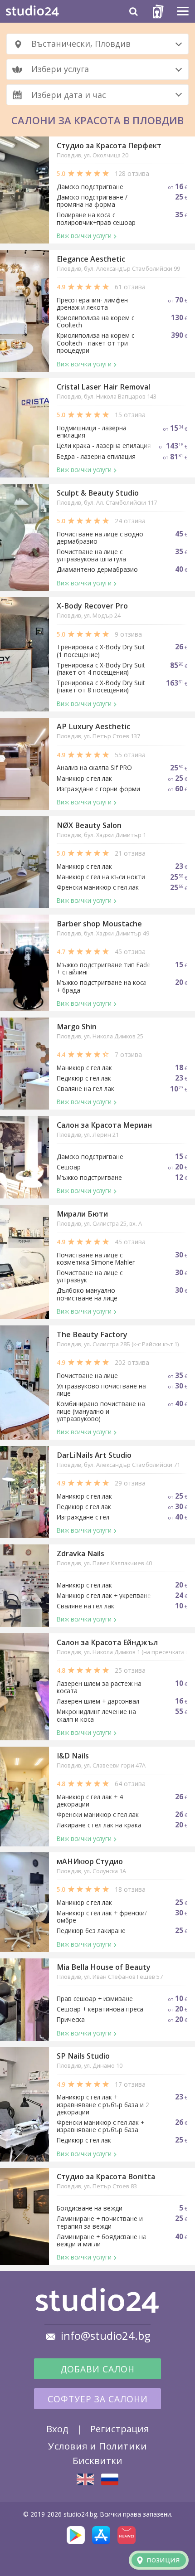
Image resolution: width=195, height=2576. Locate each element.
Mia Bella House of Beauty (104, 1967)
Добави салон (97, 2369)
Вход (57, 2429)
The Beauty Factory (92, 1334)
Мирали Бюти (82, 1214)
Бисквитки (97, 2460)
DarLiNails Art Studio (94, 1455)
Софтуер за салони (98, 2399)
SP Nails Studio (83, 2056)
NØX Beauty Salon (89, 825)
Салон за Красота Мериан (104, 1125)
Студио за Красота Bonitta (106, 2177)
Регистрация (119, 2429)
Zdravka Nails (80, 1553)
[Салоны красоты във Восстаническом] (110, 2479)
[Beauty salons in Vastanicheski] (85, 2479)
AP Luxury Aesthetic (93, 726)
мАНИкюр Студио (90, 1861)
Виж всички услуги (84, 236)
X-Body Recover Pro (92, 606)
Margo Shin (77, 1027)
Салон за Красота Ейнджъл (107, 1642)
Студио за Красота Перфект (109, 146)
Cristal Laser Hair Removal (103, 387)
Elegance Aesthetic (91, 259)
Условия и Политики (97, 2446)
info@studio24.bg (106, 2336)
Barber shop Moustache (99, 924)
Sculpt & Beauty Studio (98, 493)
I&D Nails (73, 1756)
